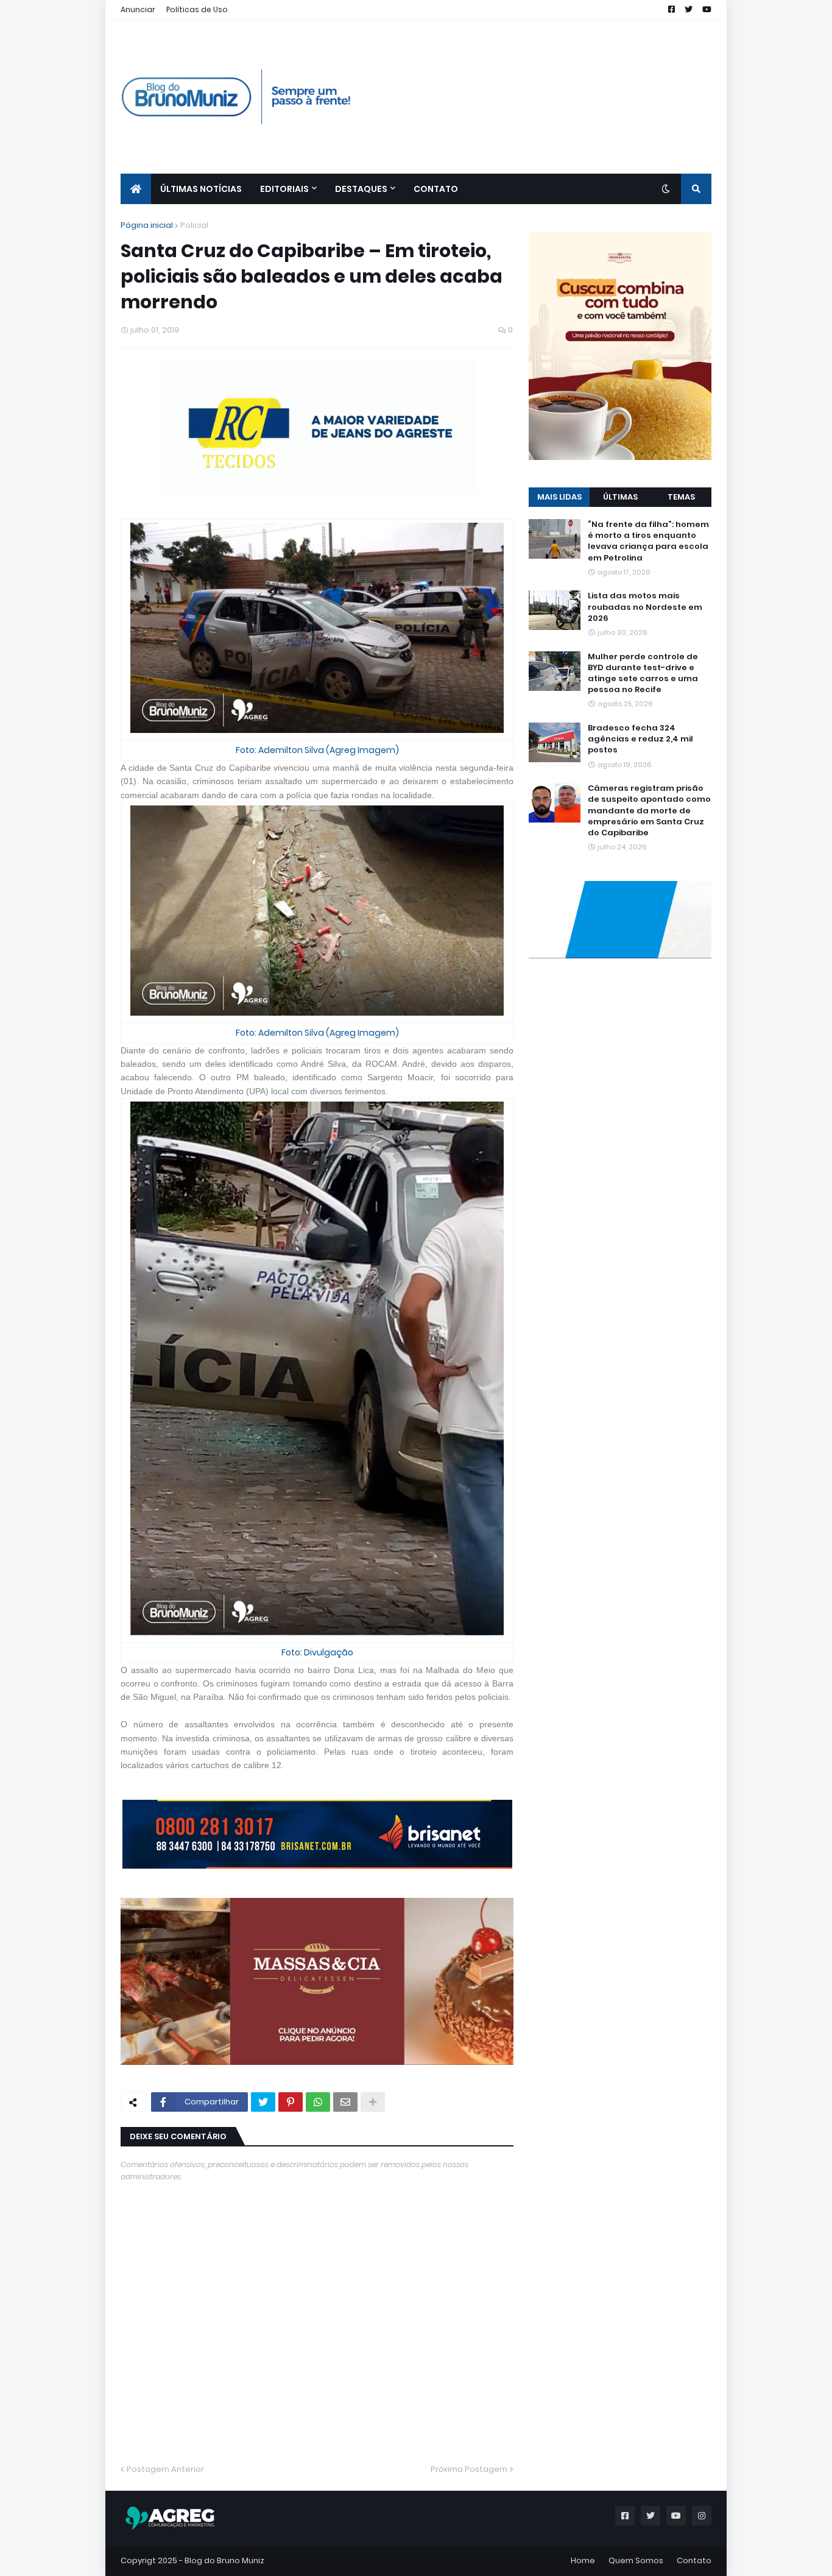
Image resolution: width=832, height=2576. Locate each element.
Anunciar (138, 9)
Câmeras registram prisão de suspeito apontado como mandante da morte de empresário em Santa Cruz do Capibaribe (649, 811)
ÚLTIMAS (620, 497)
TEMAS (681, 497)
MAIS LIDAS (559, 497)
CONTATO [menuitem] (436, 189)
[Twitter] (263, 2102)
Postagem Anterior (165, 2469)
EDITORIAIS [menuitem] (284, 189)
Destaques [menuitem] (361, 189)
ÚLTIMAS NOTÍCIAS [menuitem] (201, 189)
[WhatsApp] (318, 2102)
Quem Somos (636, 2560)
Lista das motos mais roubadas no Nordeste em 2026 (645, 607)
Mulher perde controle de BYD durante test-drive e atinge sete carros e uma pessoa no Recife (643, 674)
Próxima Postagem (469, 2469)
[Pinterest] (291, 2102)
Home (583, 2560)
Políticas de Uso (197, 9)
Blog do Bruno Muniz (224, 2560)
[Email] (345, 2102)
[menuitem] (136, 189)
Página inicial (147, 225)
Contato (694, 2560)
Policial (194, 225)
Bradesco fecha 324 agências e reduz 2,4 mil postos (640, 739)
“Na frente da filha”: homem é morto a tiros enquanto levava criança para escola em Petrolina (648, 541)
